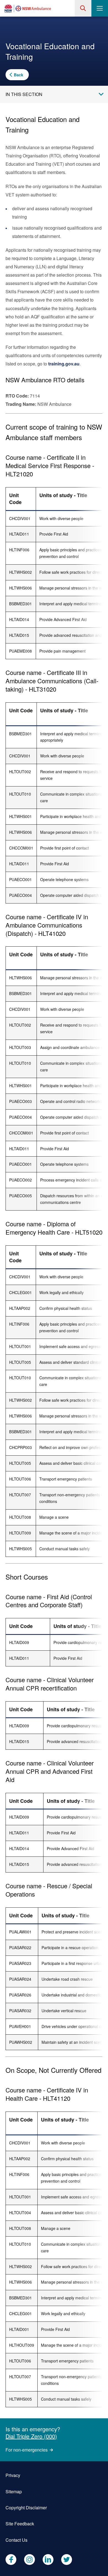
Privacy (13, 2475)
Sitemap (14, 2491)
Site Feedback (20, 2524)
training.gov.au (64, 364)
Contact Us (16, 2540)
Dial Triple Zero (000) (31, 2436)
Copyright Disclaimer (26, 2508)
